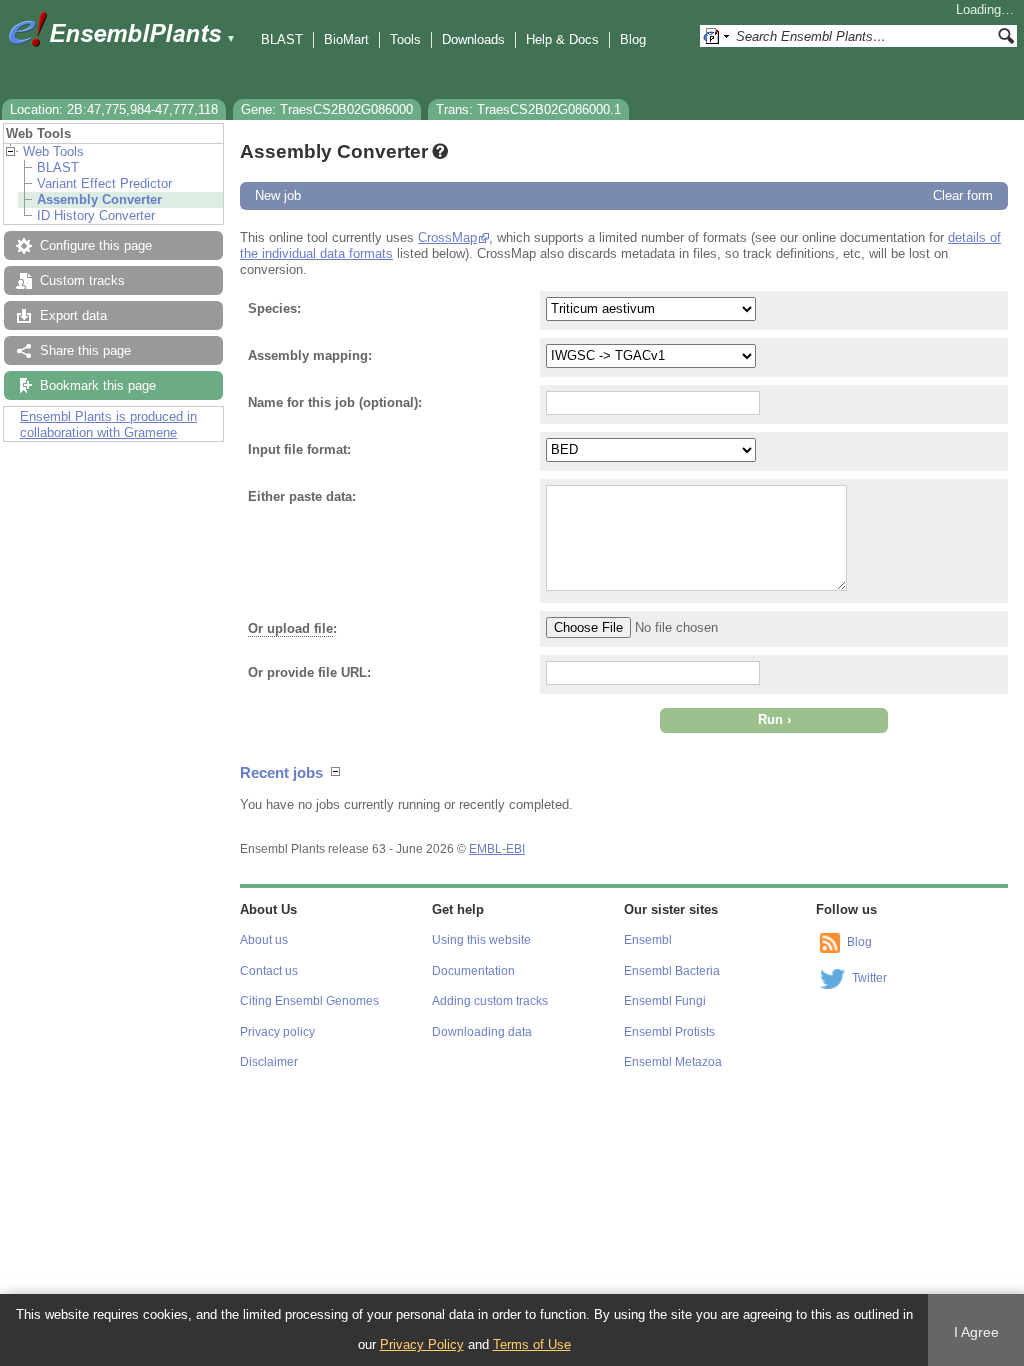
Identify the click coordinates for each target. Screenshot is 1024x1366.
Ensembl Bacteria (672, 971)
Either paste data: (302, 496)
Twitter (869, 978)
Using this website (481, 940)
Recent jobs (281, 772)
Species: (274, 308)
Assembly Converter (99, 199)
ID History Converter (96, 215)
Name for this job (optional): (335, 402)
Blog (633, 39)
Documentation (473, 971)
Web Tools (53, 151)
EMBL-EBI (497, 849)
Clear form (963, 195)
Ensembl (648, 940)
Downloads (473, 39)
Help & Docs (562, 39)
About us (264, 940)
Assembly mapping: (310, 355)
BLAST (282, 39)
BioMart (346, 39)
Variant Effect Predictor (104, 183)
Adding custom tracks (490, 1001)
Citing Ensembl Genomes (309, 1001)
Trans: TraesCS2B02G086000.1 (528, 109)
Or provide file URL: (309, 672)
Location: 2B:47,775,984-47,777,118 (114, 109)
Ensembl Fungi (665, 1001)
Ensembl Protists (669, 1032)
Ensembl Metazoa (673, 1062)
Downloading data (482, 1032)
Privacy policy (277, 1032)
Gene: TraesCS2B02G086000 (327, 109)
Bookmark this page (98, 385)
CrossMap (447, 237)
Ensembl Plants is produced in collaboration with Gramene (108, 424)
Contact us (269, 971)
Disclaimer (269, 1062)
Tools (405, 39)
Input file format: (299, 449)
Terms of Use (532, 1344)
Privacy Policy (422, 1344)
